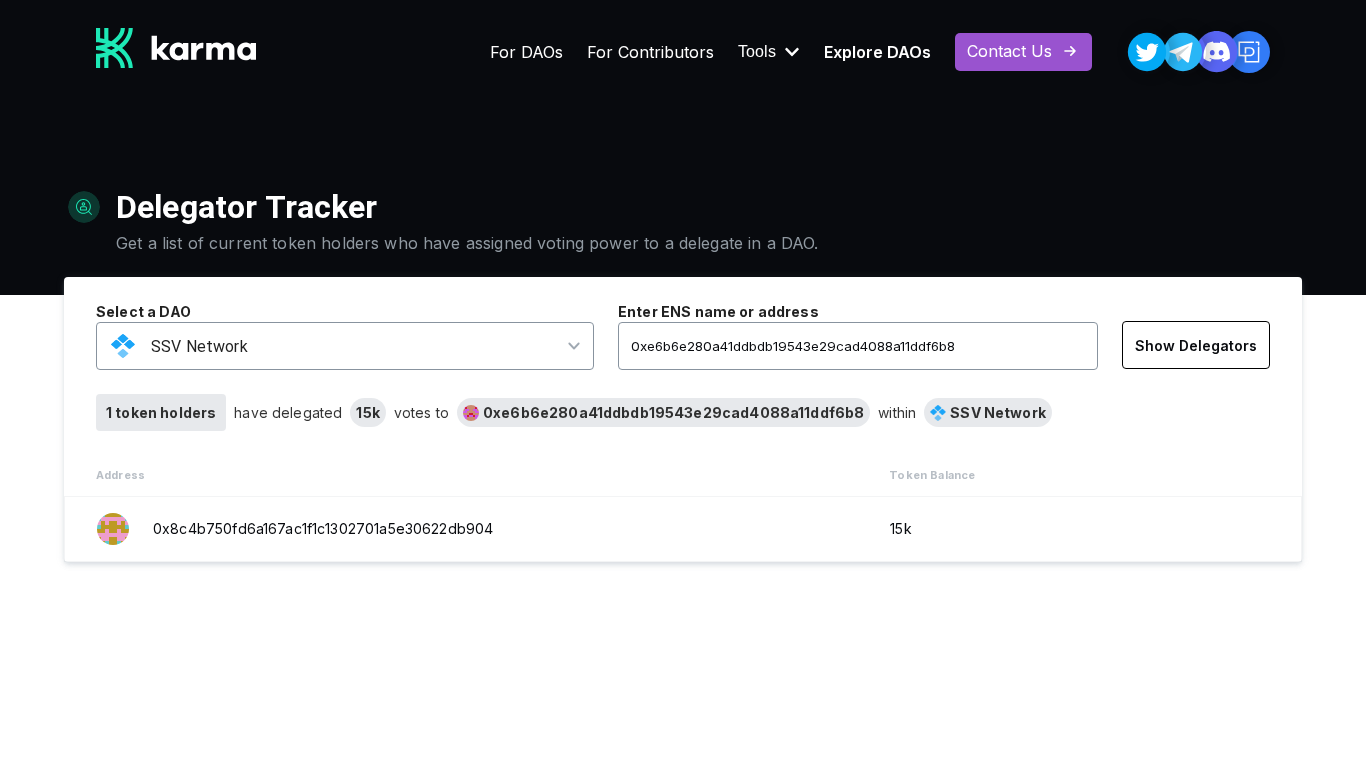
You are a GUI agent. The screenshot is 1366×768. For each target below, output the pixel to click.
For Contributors (650, 52)
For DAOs (526, 52)
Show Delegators (1196, 345)
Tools (757, 52)
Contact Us (1009, 51)
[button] (332, 346)
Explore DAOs (877, 52)
